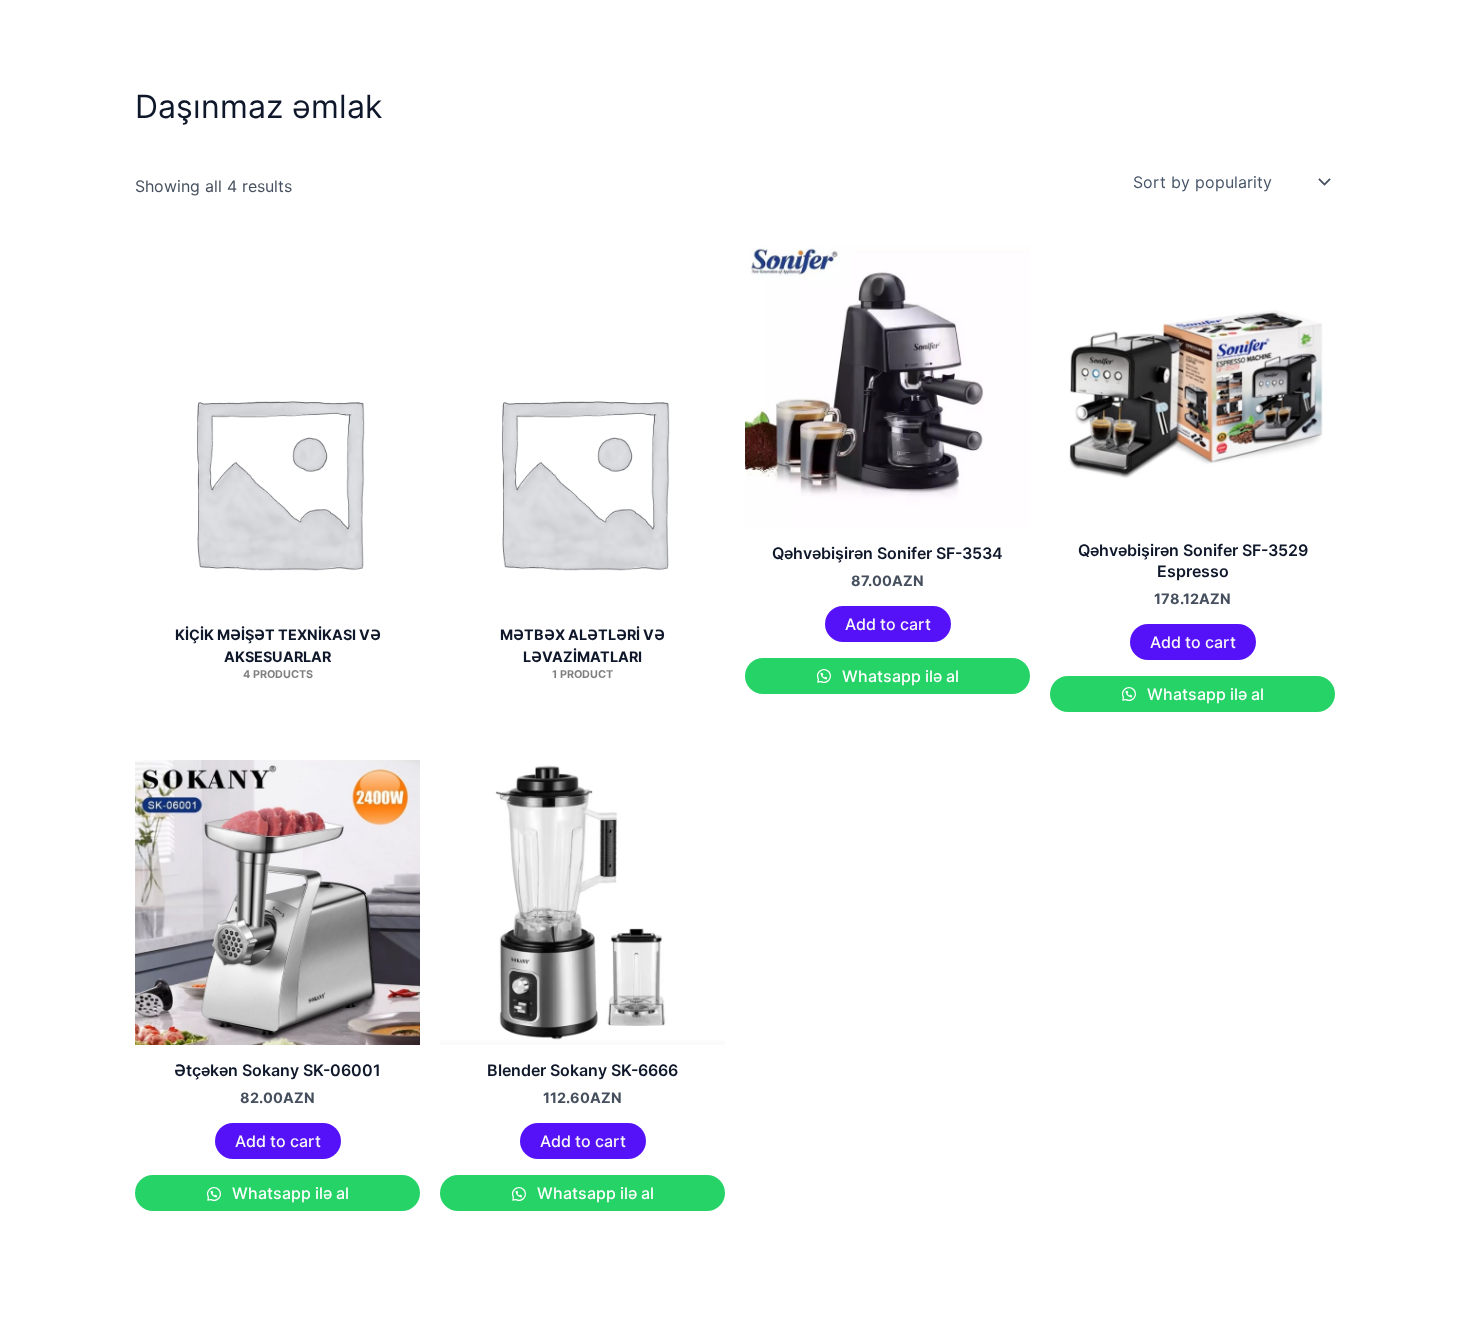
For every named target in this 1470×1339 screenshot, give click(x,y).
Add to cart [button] (888, 624)
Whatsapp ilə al (898, 676)
